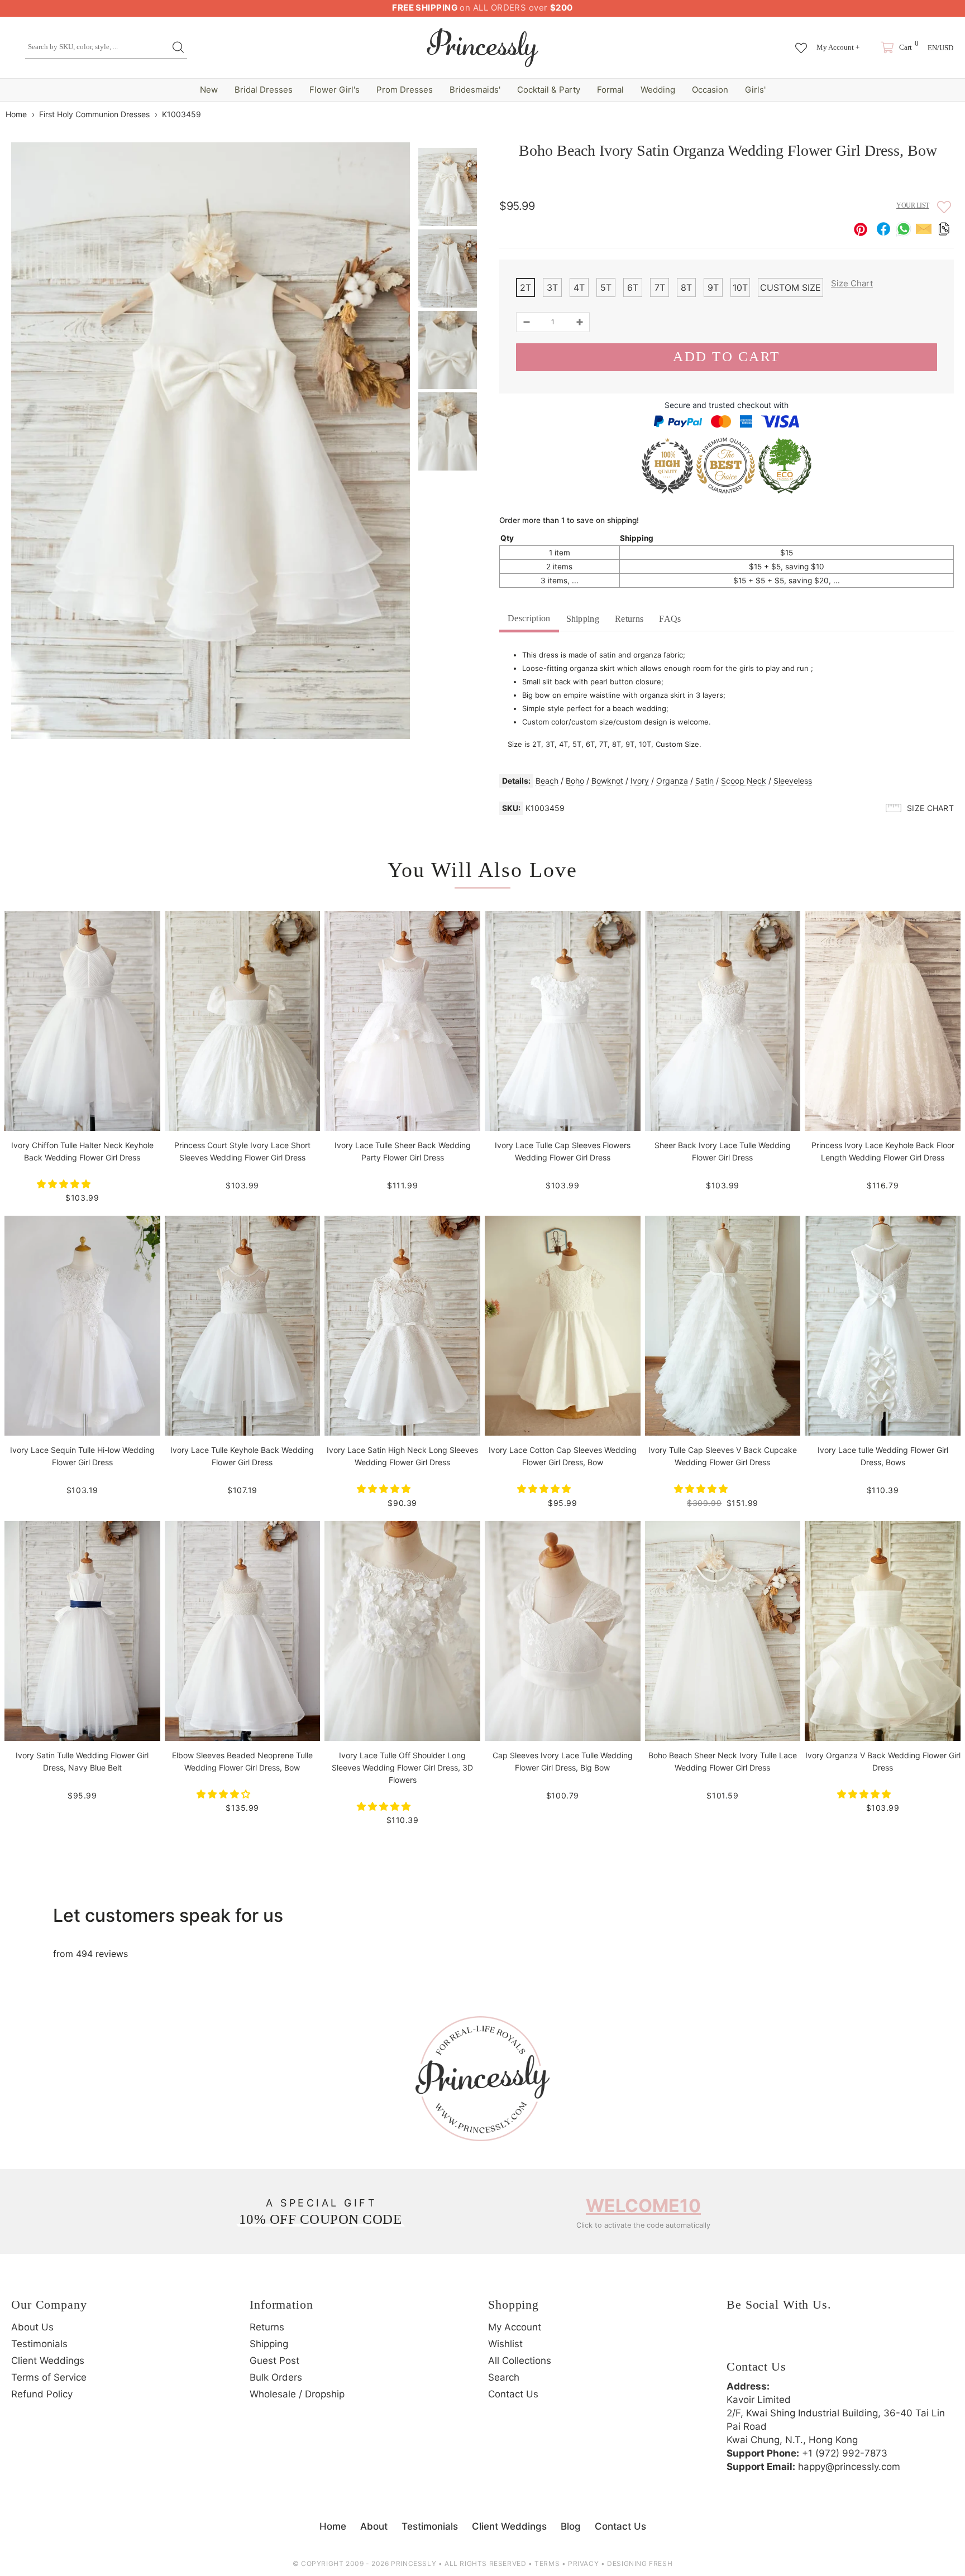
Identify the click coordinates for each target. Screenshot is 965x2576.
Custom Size (790, 287)
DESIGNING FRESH (640, 2563)
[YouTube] (830, 2341)
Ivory (640, 781)
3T (552, 287)
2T (526, 287)
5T (606, 287)
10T (740, 287)
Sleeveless (793, 781)
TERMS (547, 2563)
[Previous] (928, 114)
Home (16, 114)
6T (633, 287)
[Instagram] (768, 2341)
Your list (913, 205)
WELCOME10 (643, 2206)
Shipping (583, 619)
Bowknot (607, 781)
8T (686, 287)
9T (713, 287)
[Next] (947, 114)
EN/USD (940, 48)
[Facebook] (738, 2341)
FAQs (670, 619)
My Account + (838, 47)
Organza (672, 781)
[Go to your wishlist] (801, 42)
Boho (575, 781)
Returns (629, 619)
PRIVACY (583, 2563)
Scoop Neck (744, 781)
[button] (65, 1184)
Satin (704, 781)
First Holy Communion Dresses (94, 114)
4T (579, 287)
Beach (547, 781)
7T (660, 287)
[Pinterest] (799, 2341)
